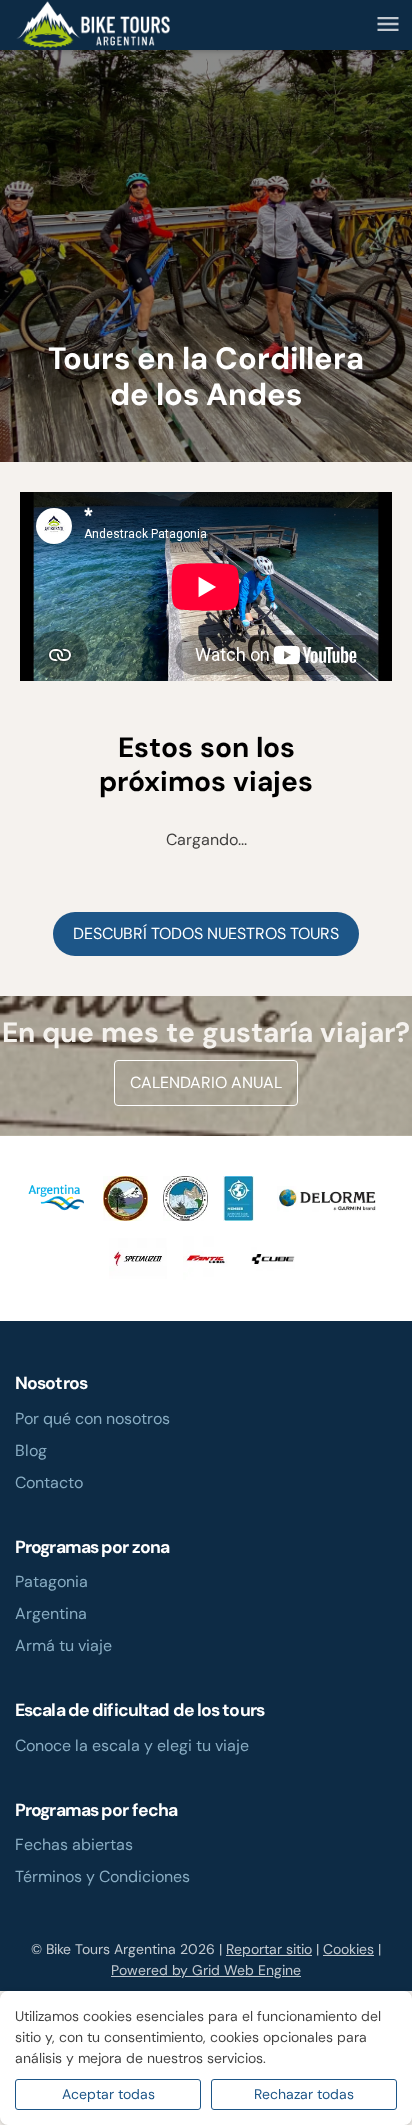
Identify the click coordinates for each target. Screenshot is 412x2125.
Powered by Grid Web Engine (206, 1970)
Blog (31, 1450)
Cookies (348, 1949)
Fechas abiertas (74, 1844)
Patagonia (51, 1581)
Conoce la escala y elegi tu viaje (132, 1745)
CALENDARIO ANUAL (206, 1082)
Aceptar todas (108, 2094)
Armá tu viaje (63, 1645)
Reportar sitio (269, 1949)
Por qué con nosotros (92, 1418)
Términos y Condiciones (102, 1876)
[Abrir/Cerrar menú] (388, 24)
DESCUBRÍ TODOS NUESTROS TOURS (206, 933)
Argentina (51, 1613)
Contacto (49, 1482)
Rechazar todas (304, 2094)
